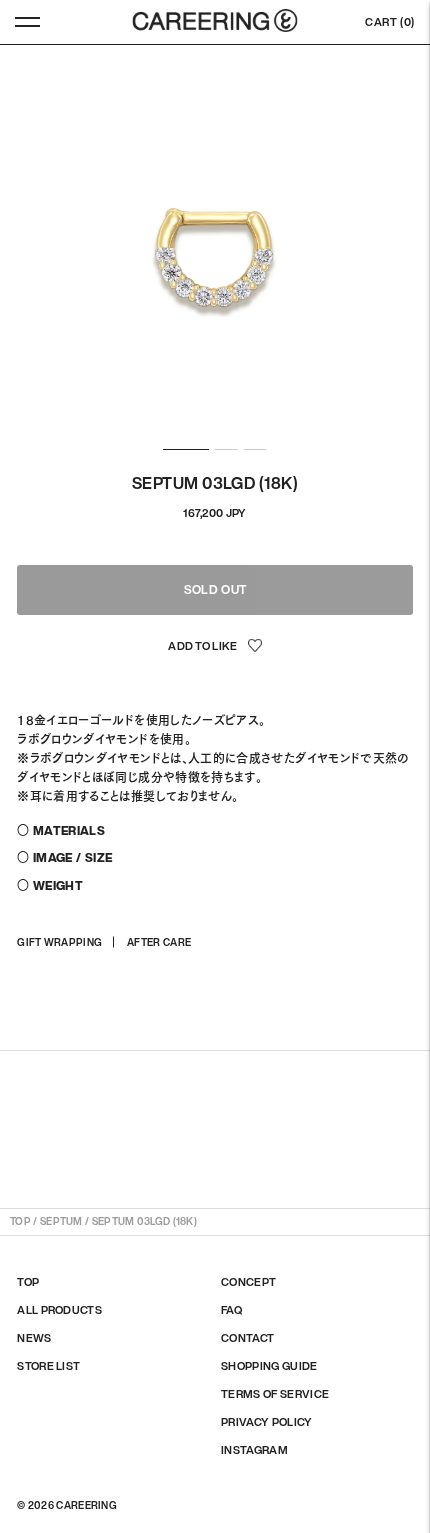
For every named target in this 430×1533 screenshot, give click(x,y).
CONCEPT (248, 1282)
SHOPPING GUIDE (269, 1366)
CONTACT (247, 1338)
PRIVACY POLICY (267, 1422)
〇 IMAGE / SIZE (64, 857)
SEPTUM (61, 1221)
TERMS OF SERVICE (275, 1394)
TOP (20, 1221)
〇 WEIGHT (50, 885)
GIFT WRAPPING (59, 942)
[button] (215, 646)
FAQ (231, 1310)
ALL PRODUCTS (59, 1310)
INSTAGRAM (254, 1450)
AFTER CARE (159, 942)
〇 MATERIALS (61, 830)
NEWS (34, 1338)
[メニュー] (27, 22)
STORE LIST (48, 1366)
